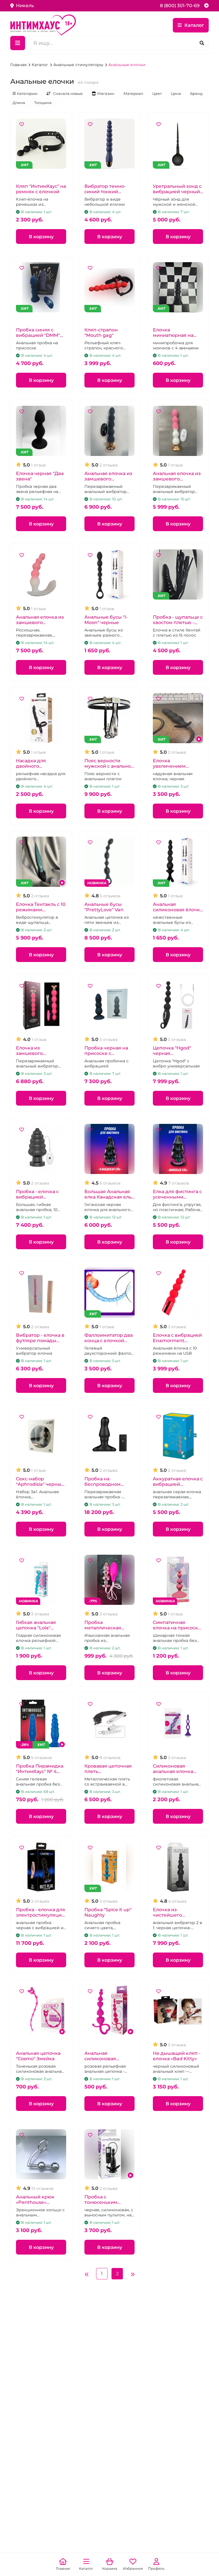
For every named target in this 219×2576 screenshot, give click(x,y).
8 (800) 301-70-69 (180, 6)
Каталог (194, 25)
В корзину (41, 237)
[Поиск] (202, 43)
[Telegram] (206, 6)
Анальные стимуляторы (79, 65)
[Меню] (18, 43)
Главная (19, 65)
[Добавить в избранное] (22, 124)
